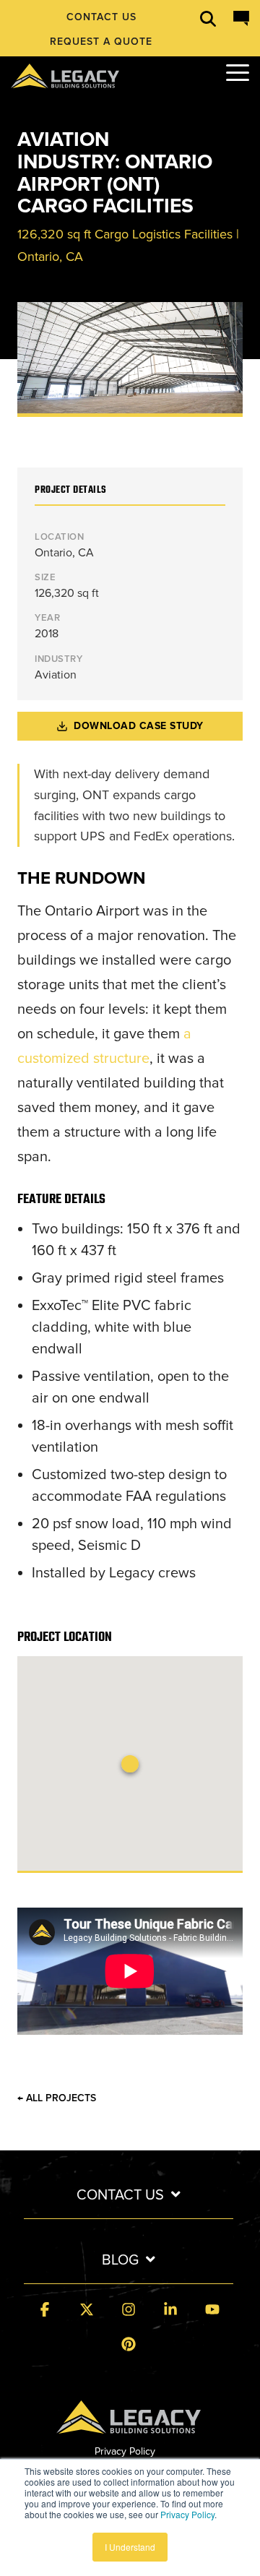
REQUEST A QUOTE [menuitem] (101, 42)
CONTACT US (120, 2195)
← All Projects (57, 2098)
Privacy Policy (187, 2514)
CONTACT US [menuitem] (101, 17)
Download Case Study (139, 726)
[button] (238, 72)
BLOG (120, 2260)
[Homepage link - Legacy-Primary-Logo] (129, 2425)
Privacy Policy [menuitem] (125, 2451)
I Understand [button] (130, 2547)
